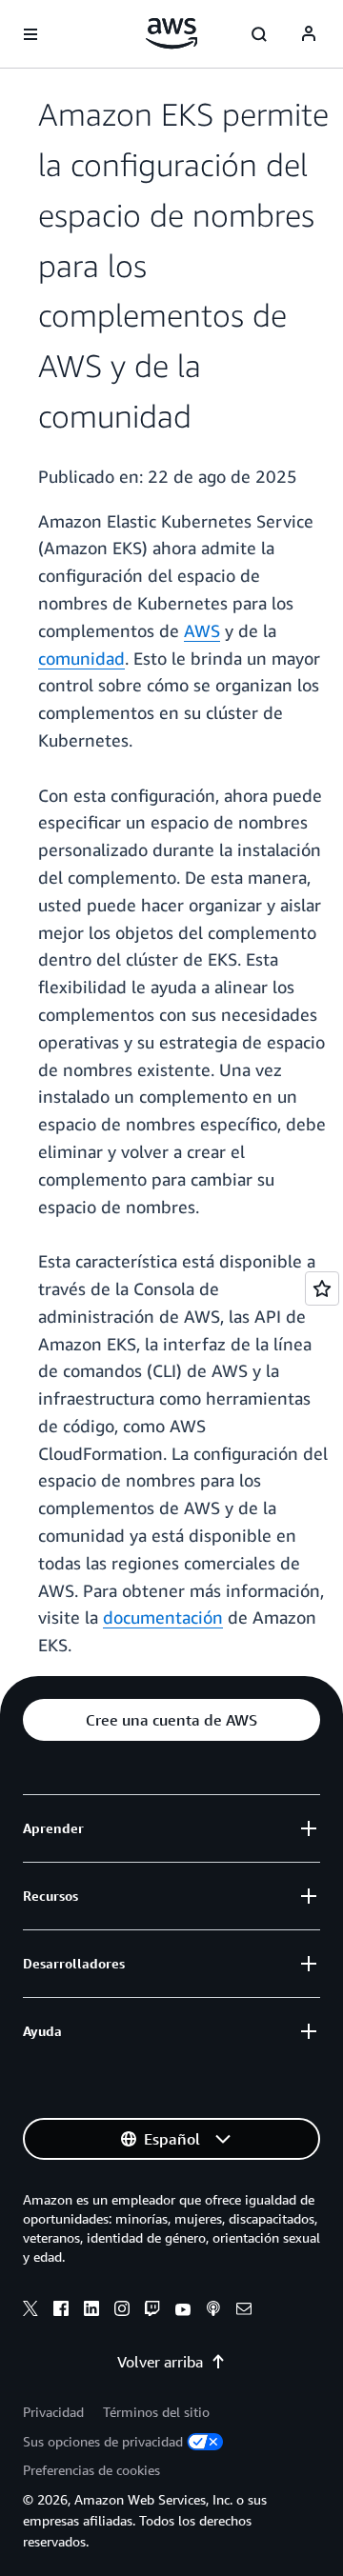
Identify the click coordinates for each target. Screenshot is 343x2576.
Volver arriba (160, 2362)
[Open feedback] (322, 1288)
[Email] (244, 2311)
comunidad (81, 658)
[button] (171, 1720)
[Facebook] (61, 2311)
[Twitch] (152, 2311)
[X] (30, 2311)
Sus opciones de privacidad (103, 2441)
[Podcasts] (213, 2311)
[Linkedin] (91, 2311)
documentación (163, 1617)
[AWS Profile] (309, 34)
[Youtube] (183, 2311)
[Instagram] (122, 2311)
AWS (202, 630)
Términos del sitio (156, 2412)
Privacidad (53, 2412)
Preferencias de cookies (91, 2470)
